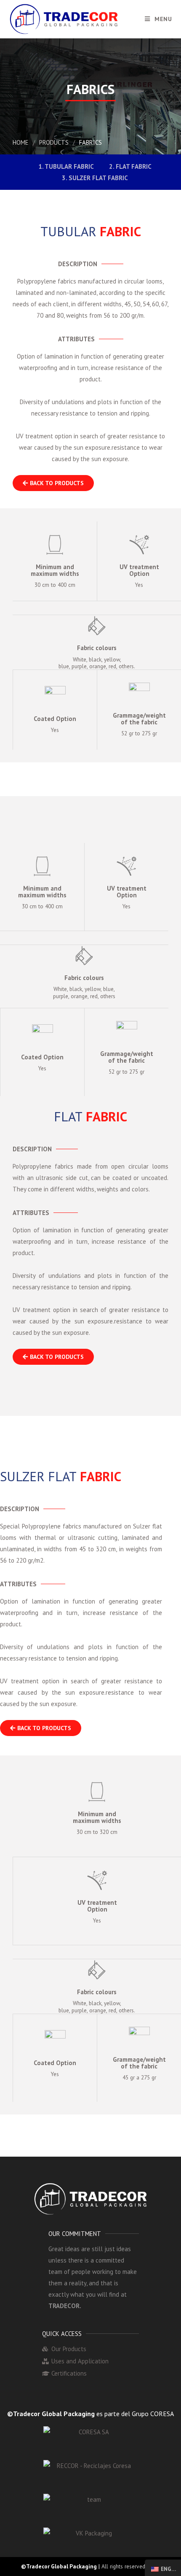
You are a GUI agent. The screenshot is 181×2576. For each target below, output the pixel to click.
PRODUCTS (54, 142)
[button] (53, 483)
